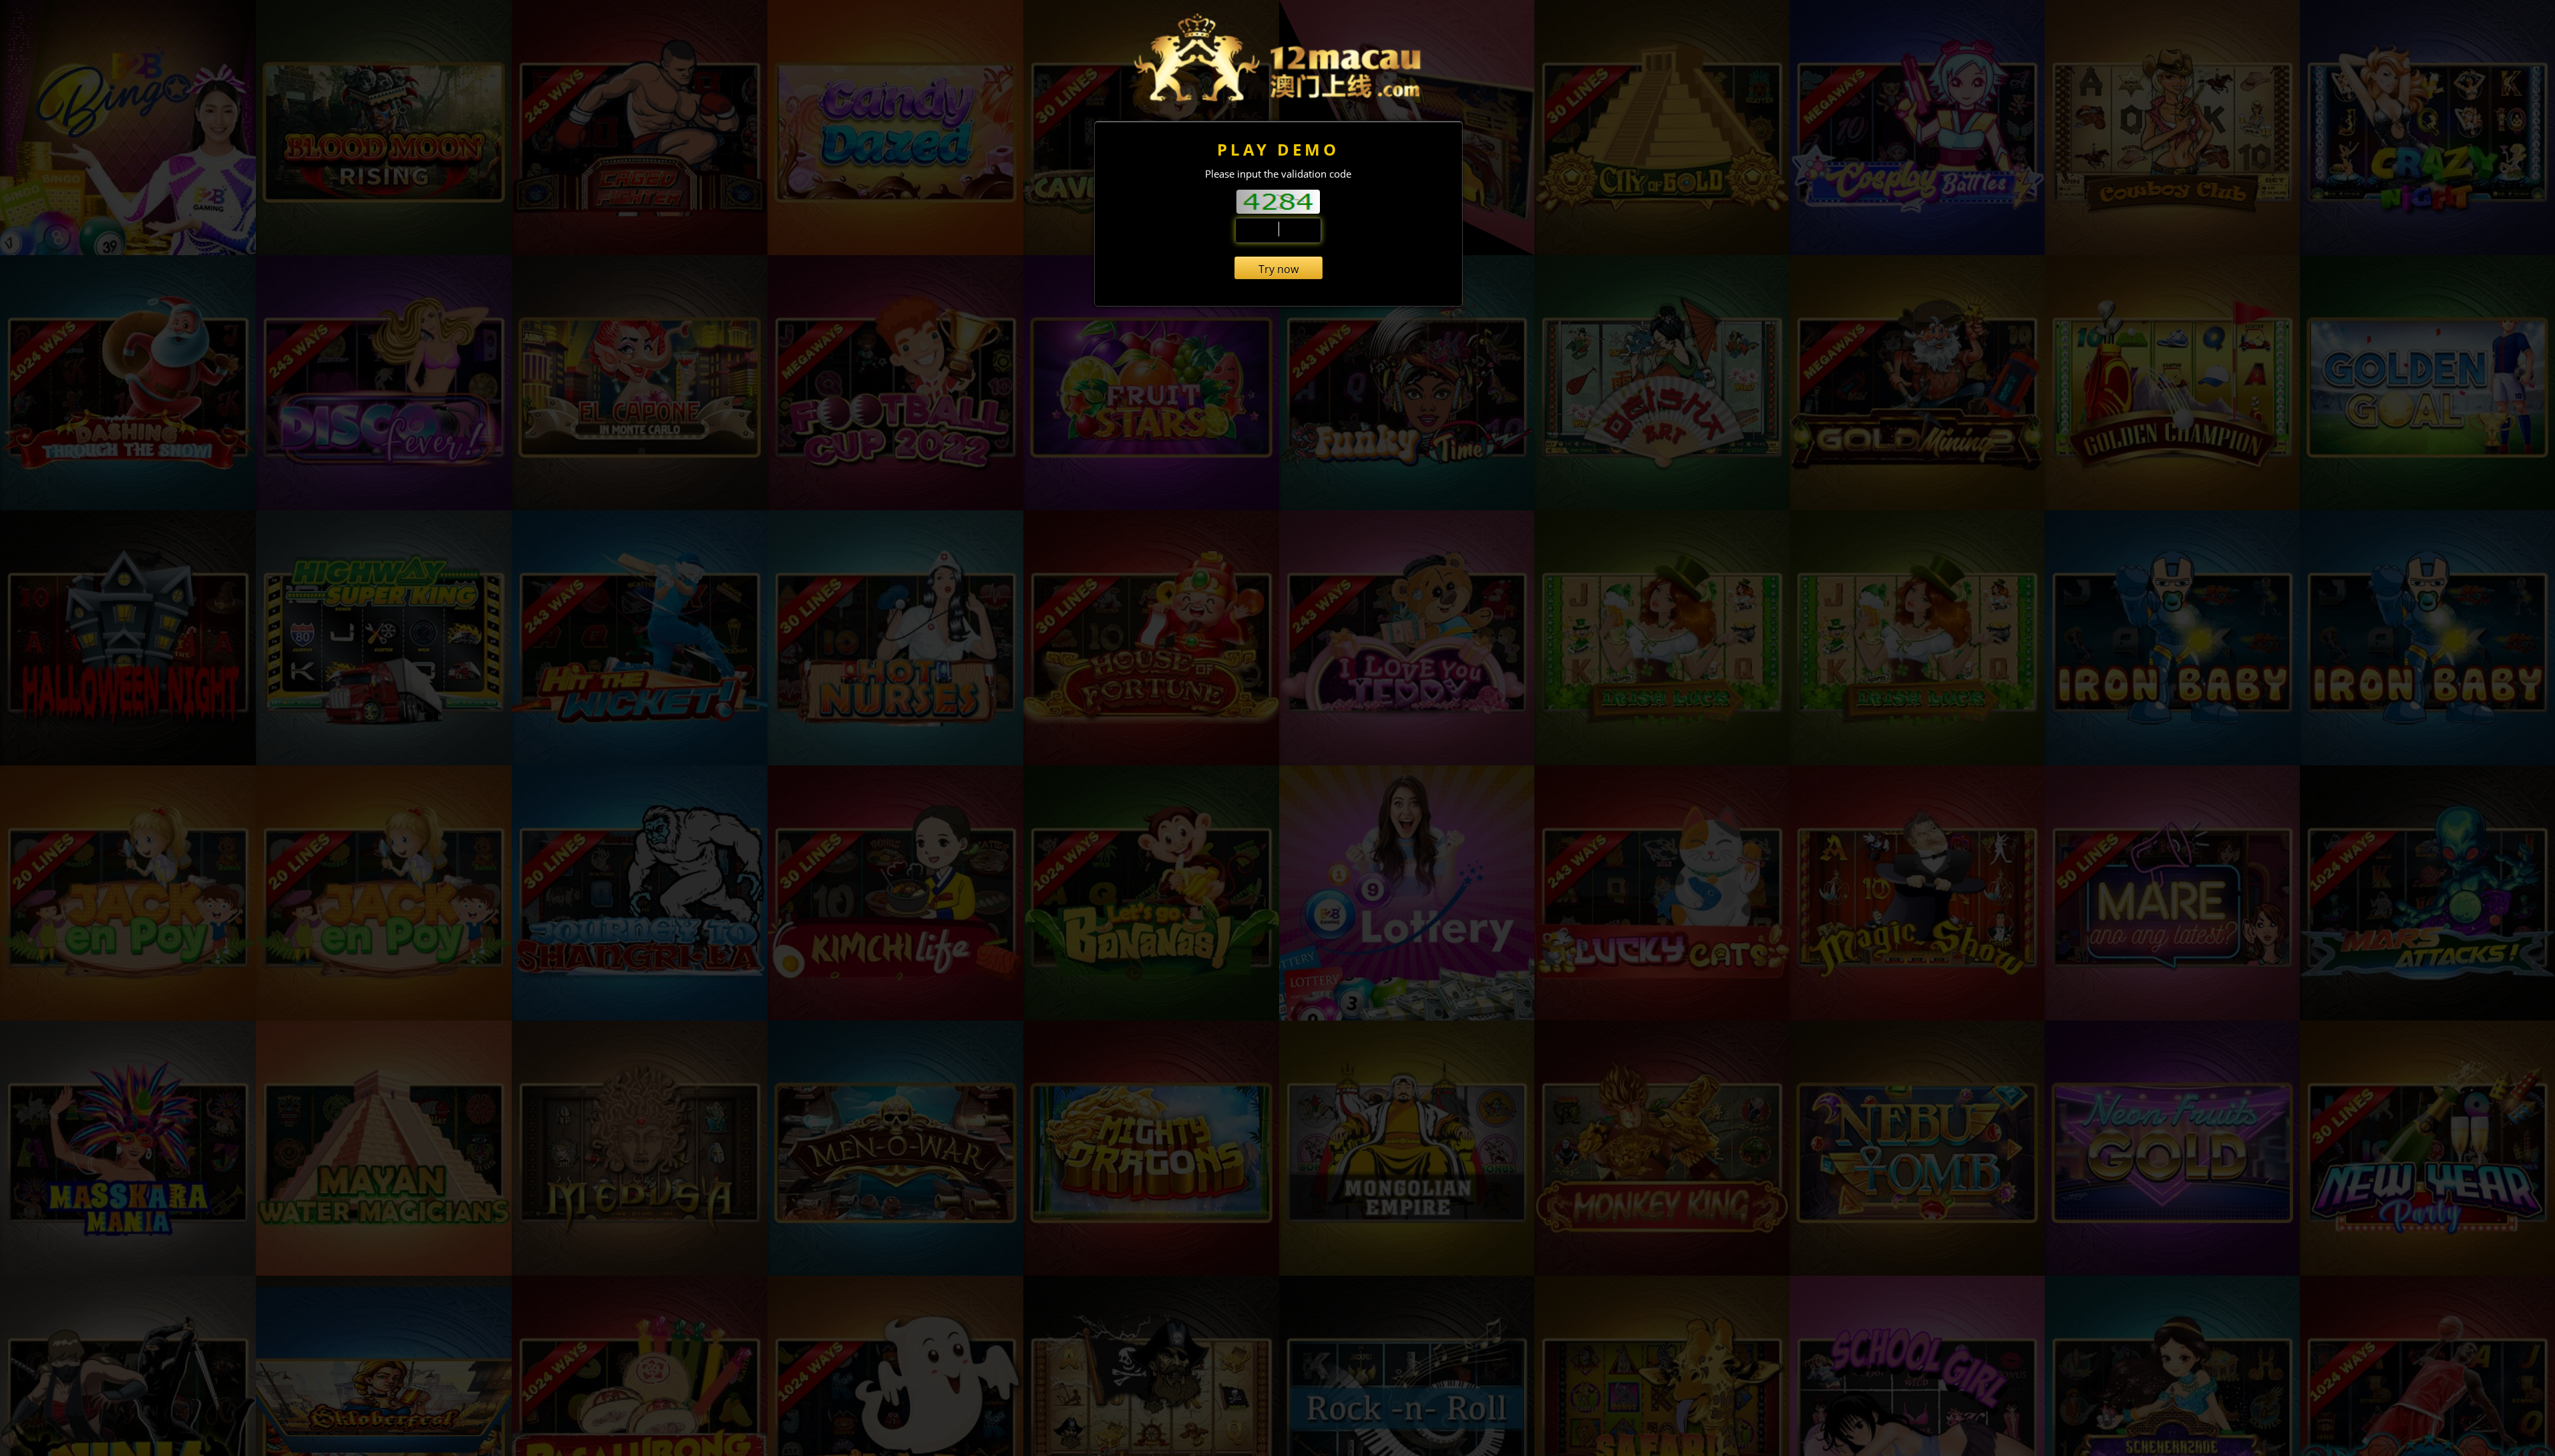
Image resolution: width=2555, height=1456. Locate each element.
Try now (1279, 269)
